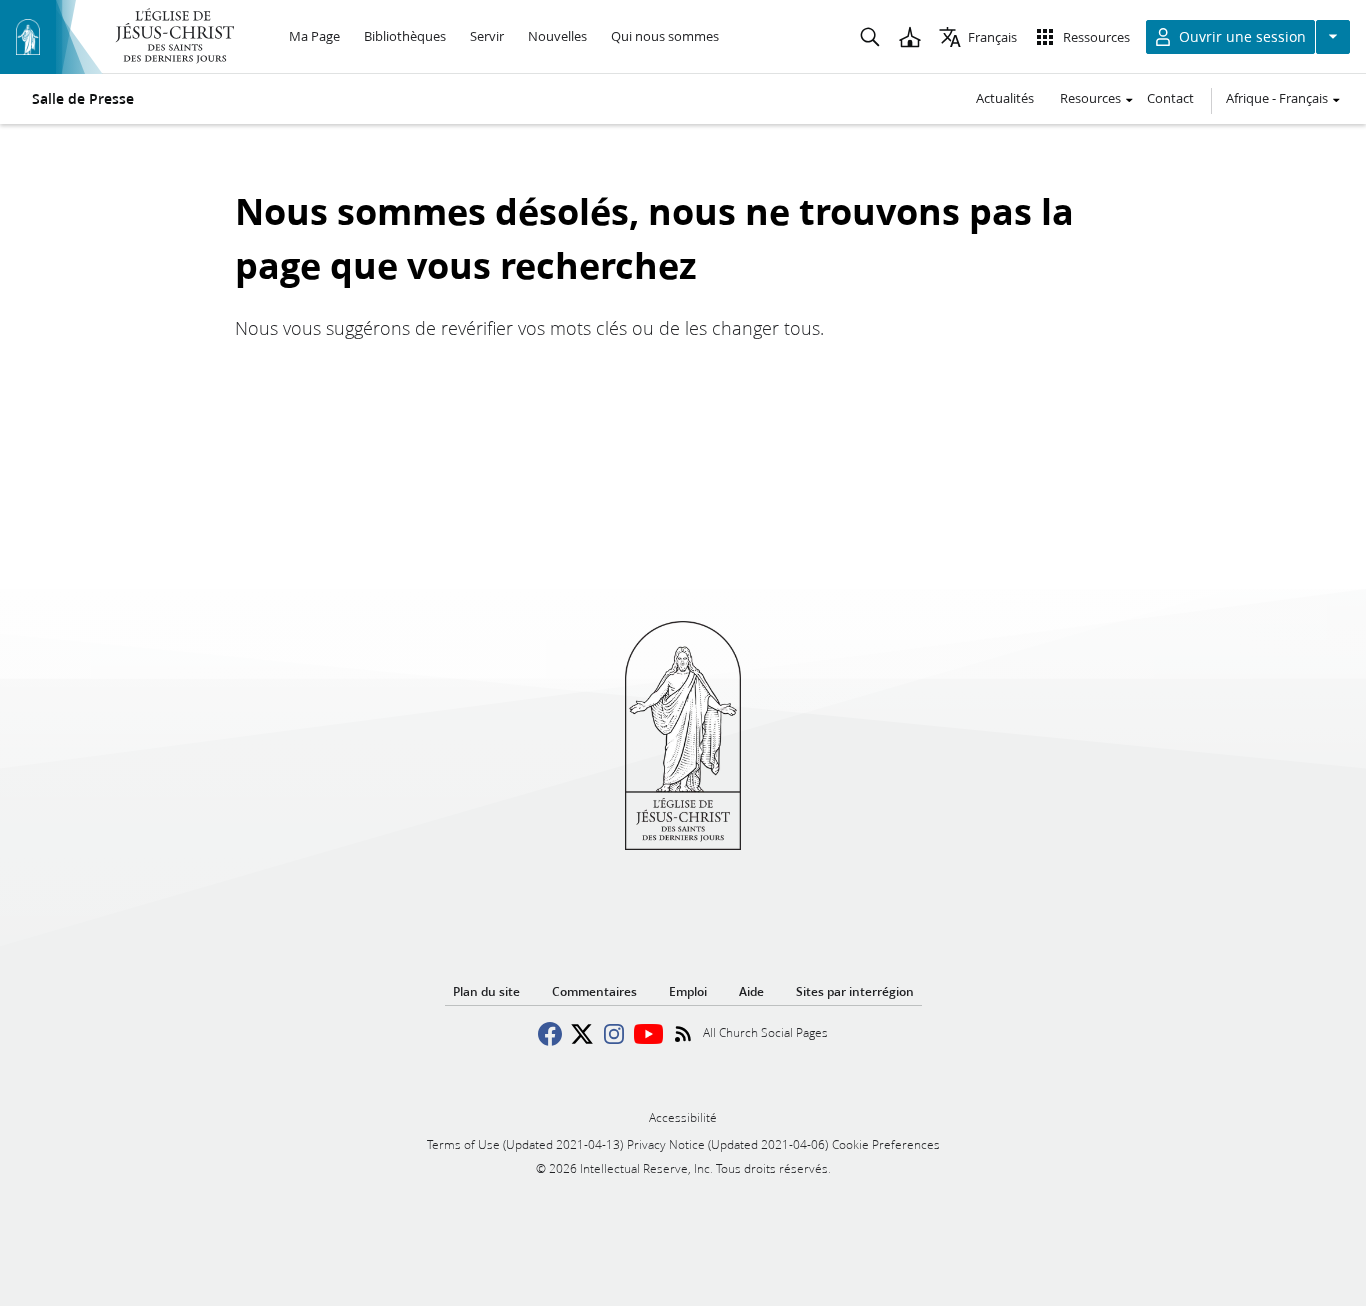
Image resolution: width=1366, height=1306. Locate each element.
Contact (1170, 98)
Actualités (1005, 98)
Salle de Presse (83, 99)
